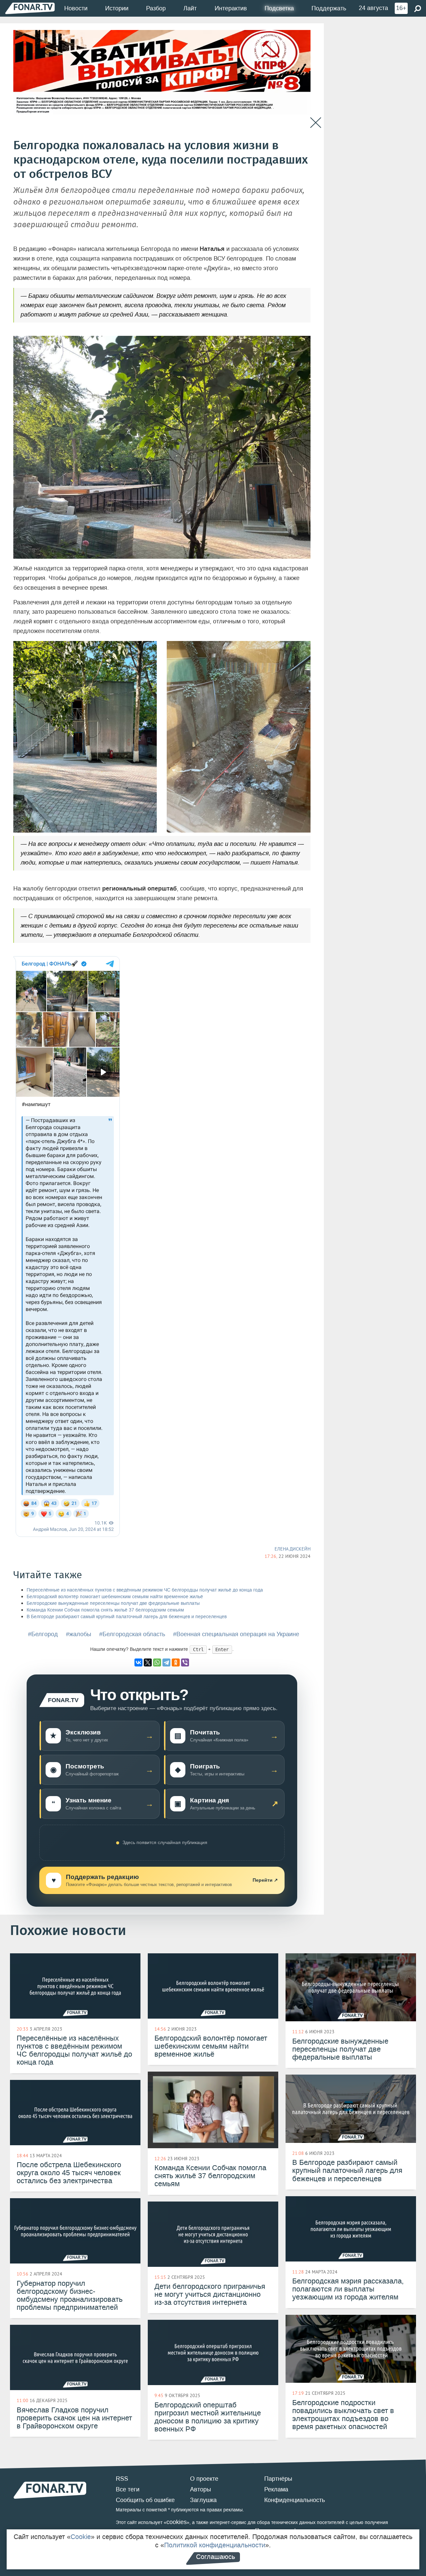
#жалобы (79, 1634)
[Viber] (185, 1662)
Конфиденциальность (295, 2500)
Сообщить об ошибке (145, 2500)
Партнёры (278, 2479)
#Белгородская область (132, 1634)
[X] (148, 1662)
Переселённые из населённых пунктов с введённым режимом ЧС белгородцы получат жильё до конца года (145, 1590)
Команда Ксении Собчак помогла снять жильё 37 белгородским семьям (105, 1610)
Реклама (276, 2489)
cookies (177, 2522)
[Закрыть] (316, 123)
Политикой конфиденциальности (215, 2545)
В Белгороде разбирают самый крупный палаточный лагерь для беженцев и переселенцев (127, 1617)
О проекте (204, 2479)
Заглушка (203, 2500)
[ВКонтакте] (138, 1662)
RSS (122, 2479)
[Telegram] (166, 1662)
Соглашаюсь (215, 2557)
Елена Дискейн (293, 1549)
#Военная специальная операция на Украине (236, 1634)
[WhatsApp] (157, 1662)
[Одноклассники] (176, 1662)
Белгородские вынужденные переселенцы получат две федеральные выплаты (113, 1603)
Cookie (81, 2537)
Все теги (128, 2489)
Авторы (201, 2489)
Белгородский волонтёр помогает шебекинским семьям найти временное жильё (115, 1597)
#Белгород (43, 1634)
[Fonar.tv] (30, 8)
